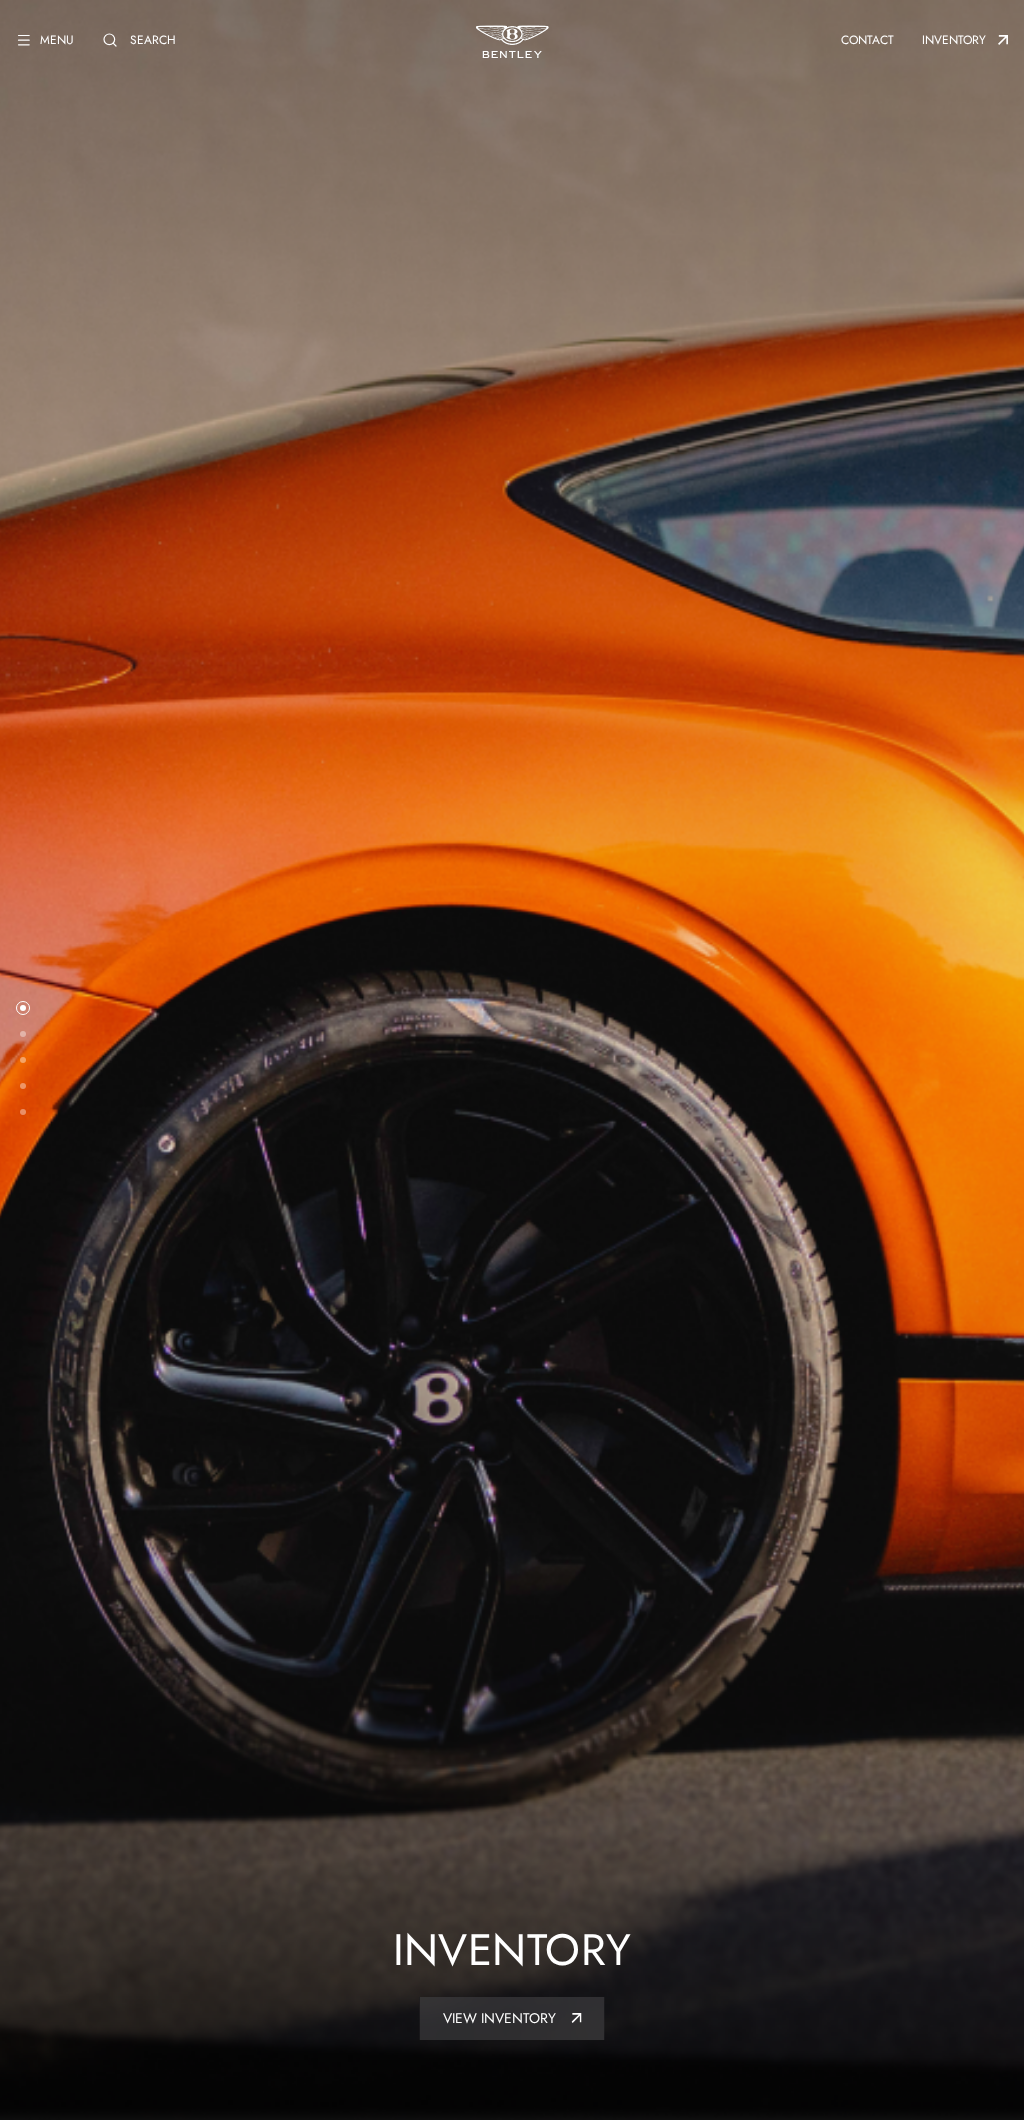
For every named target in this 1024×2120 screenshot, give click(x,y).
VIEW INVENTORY (501, 2018)
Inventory (954, 40)
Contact (867, 40)
